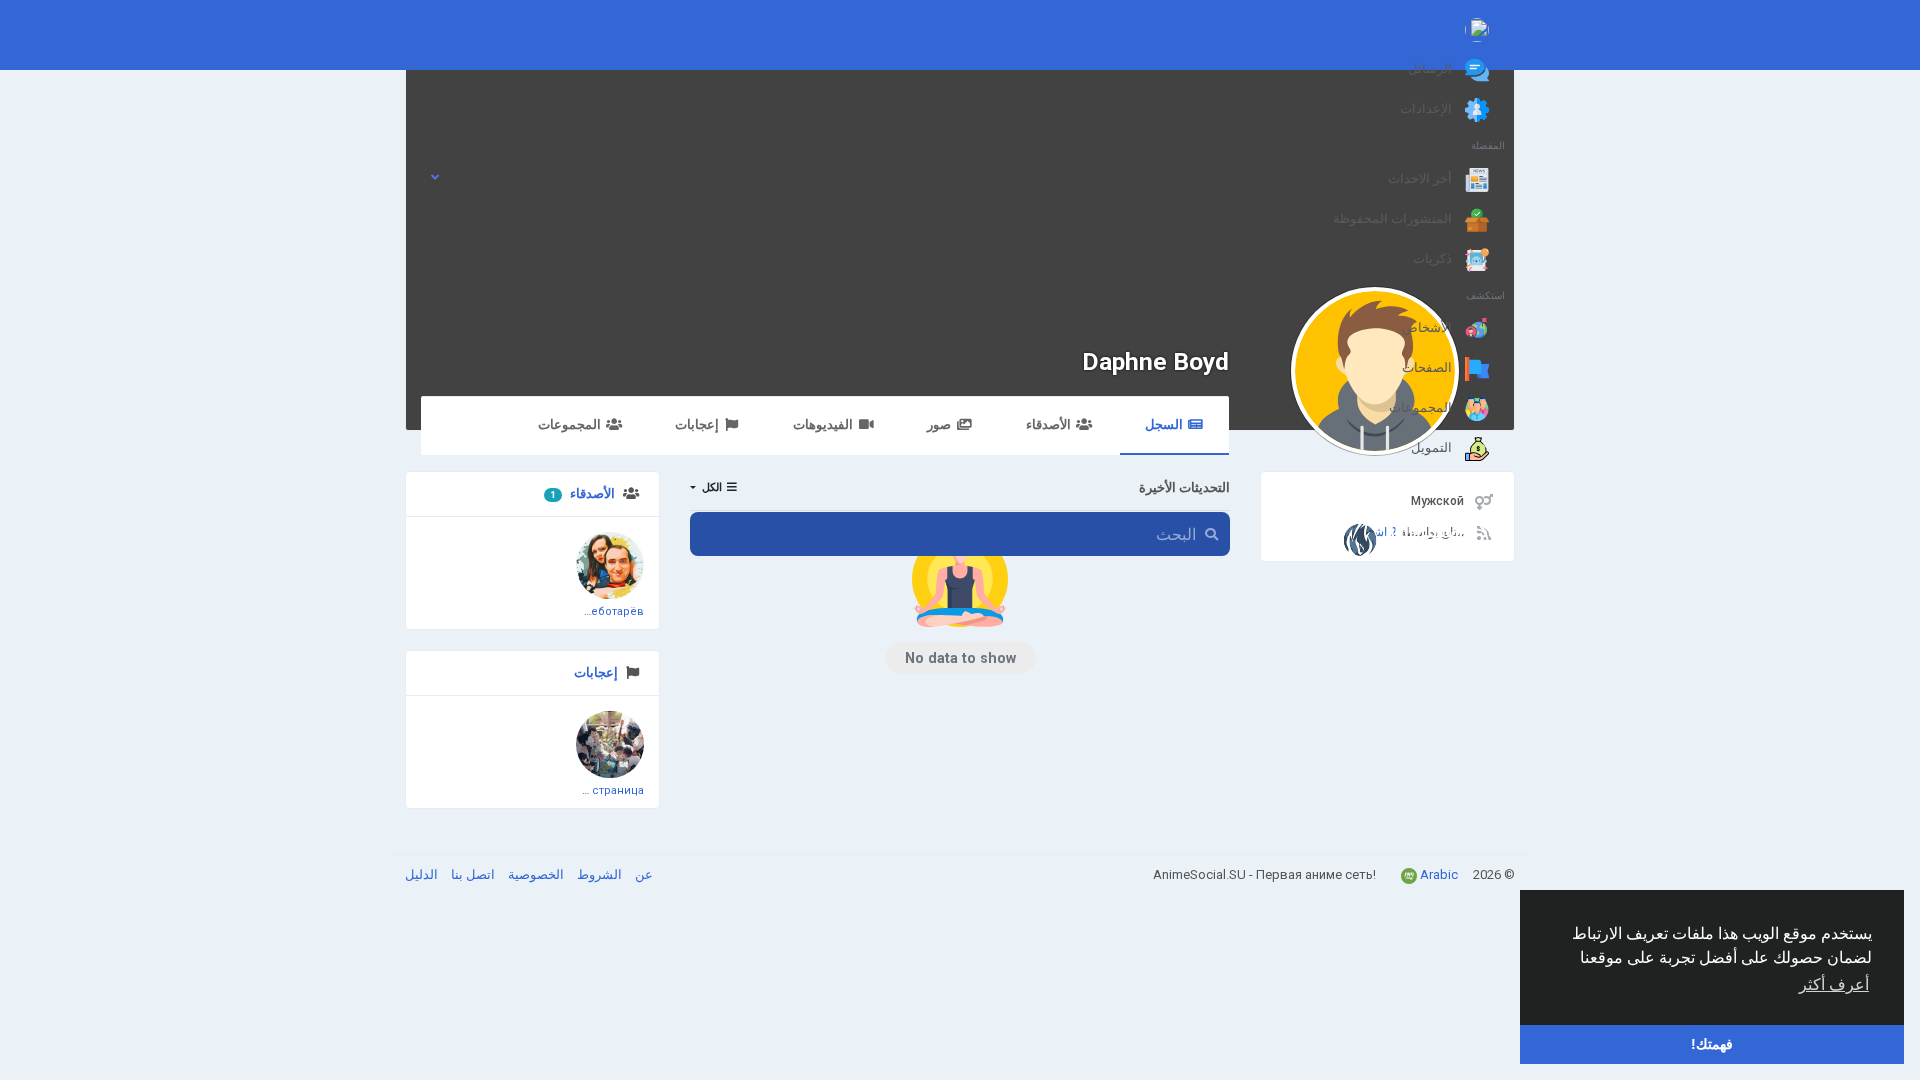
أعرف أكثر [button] (1834, 984)
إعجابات (596, 672)
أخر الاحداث (1421, 178)
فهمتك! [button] (1712, 1044)
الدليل (421, 874)
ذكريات (1434, 258)
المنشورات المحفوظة (1394, 218)
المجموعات (1422, 407)
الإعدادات (1427, 108)
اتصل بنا (471, 874)
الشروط (598, 874)
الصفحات (1428, 367)
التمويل (1433, 447)
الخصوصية (534, 874)
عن (642, 874)
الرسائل (1431, 68)
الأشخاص (1428, 327)
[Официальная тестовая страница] (610, 745)
